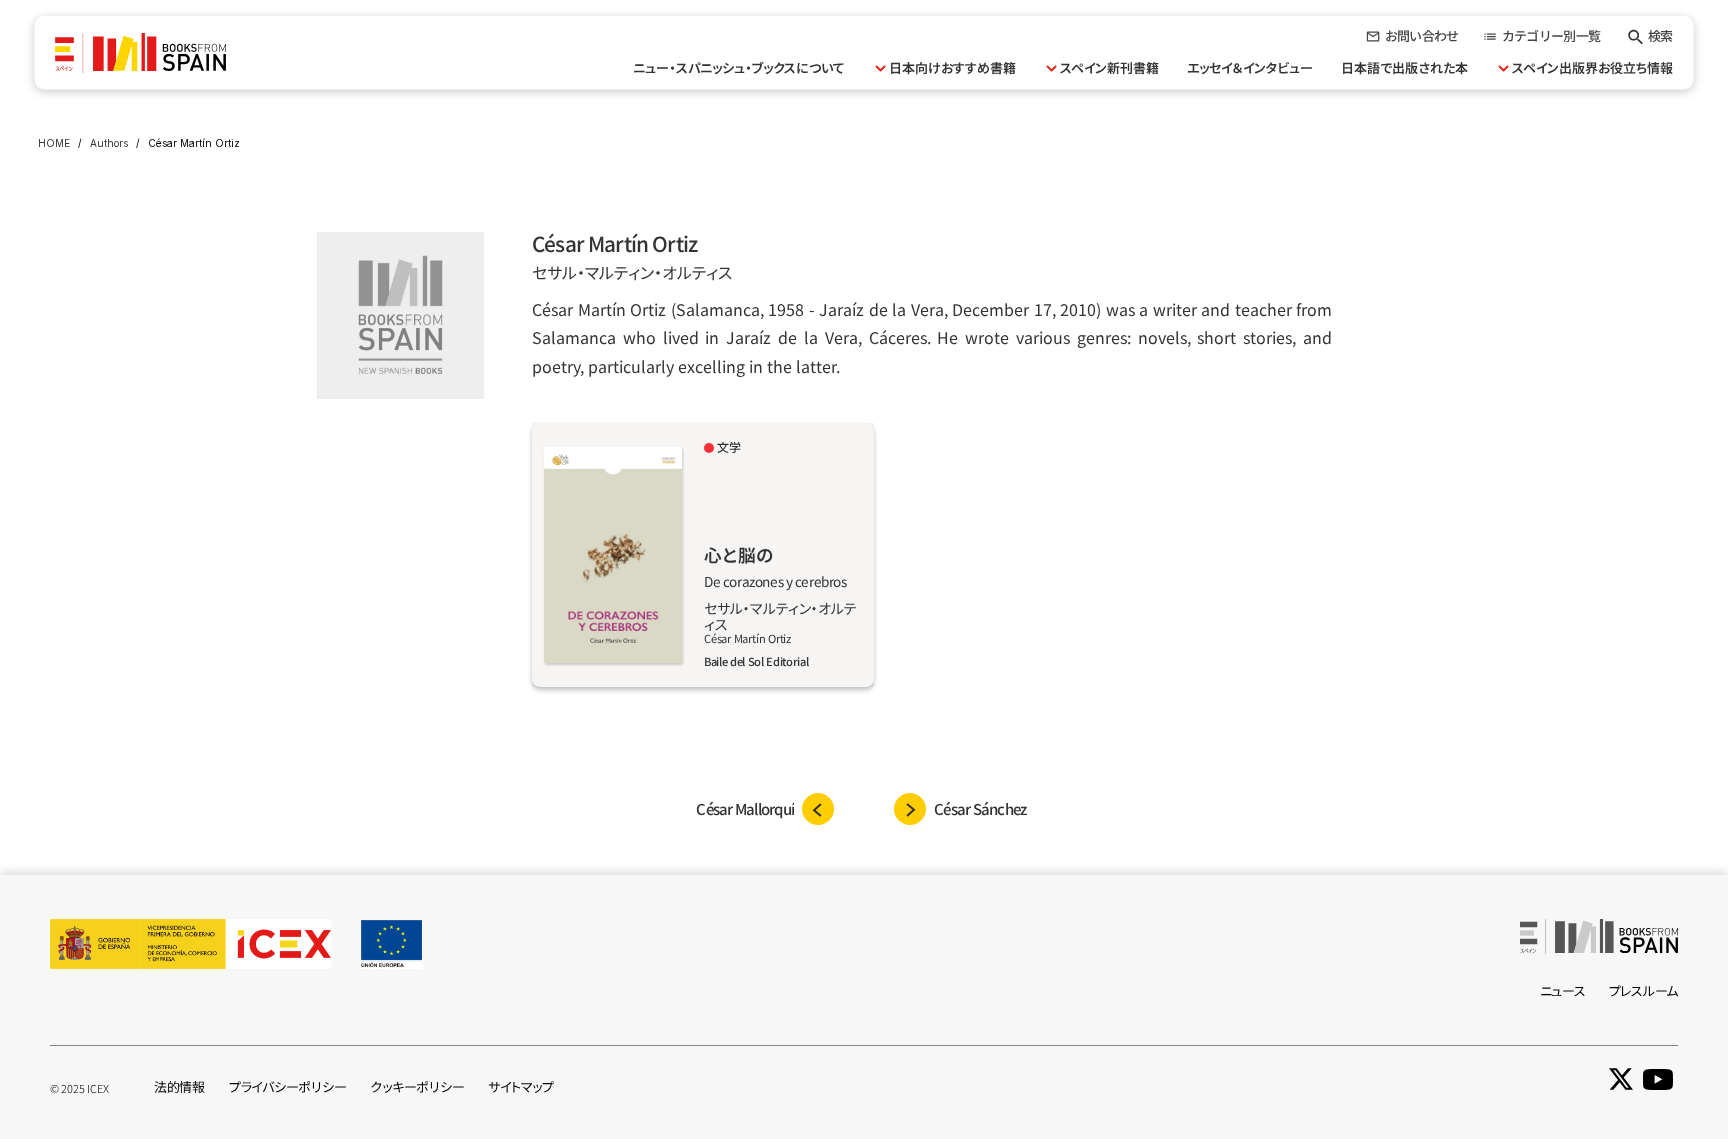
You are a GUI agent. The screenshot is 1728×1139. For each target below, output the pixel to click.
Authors (109, 143)
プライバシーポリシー (287, 1086)
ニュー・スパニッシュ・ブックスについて (739, 67)
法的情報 (179, 1086)
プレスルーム (1643, 990)
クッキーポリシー (417, 1086)
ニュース (1563, 990)
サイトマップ (520, 1086)
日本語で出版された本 (1404, 67)
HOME (54, 143)
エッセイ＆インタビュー (1250, 67)
